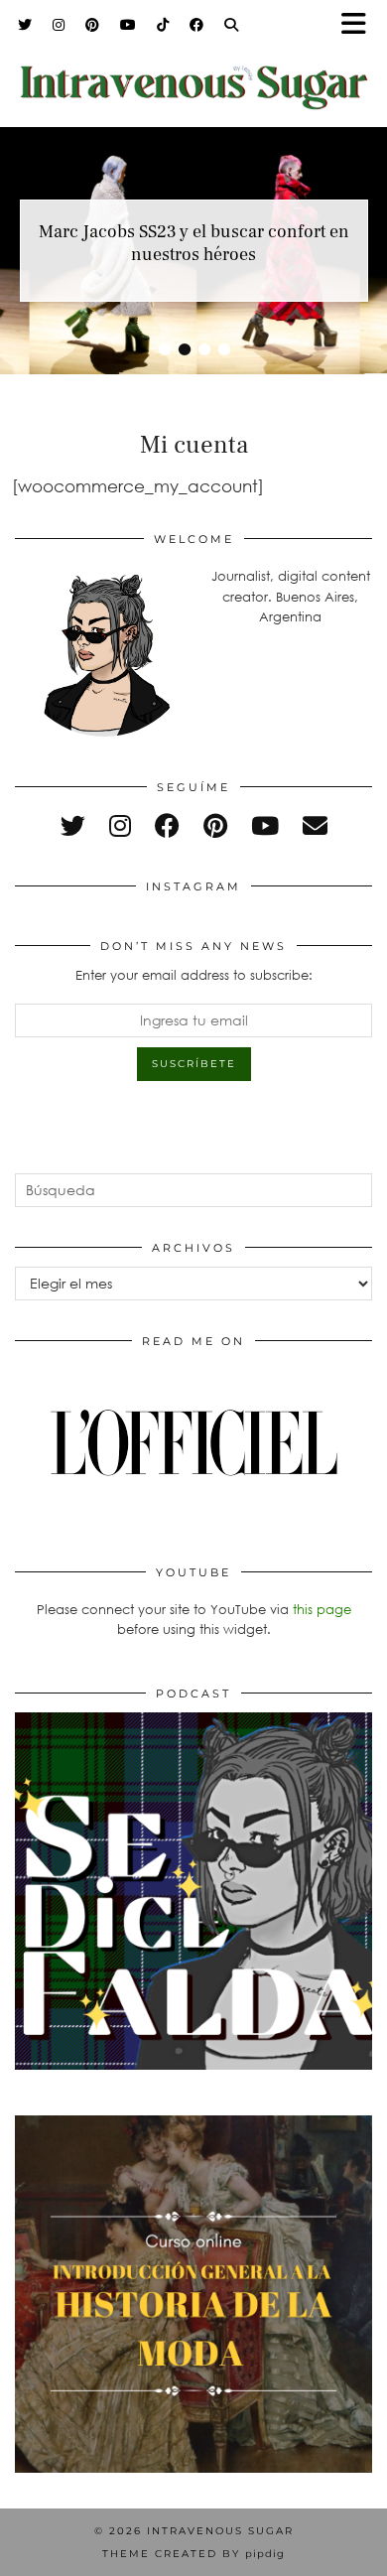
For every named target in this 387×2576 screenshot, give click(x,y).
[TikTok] (163, 25)
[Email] (315, 825)
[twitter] (73, 825)
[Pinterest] (93, 25)
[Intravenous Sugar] (193, 74)
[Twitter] (25, 25)
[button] (360, 25)
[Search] (232, 25)
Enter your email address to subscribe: (194, 975)
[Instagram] (59, 25)
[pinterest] (215, 825)
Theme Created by (193, 2554)
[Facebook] (197, 25)
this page (322, 1609)
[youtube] (265, 825)
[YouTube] (129, 25)
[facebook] (167, 825)
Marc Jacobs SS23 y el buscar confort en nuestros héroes (194, 243)
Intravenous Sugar (220, 2531)
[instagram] (120, 825)
